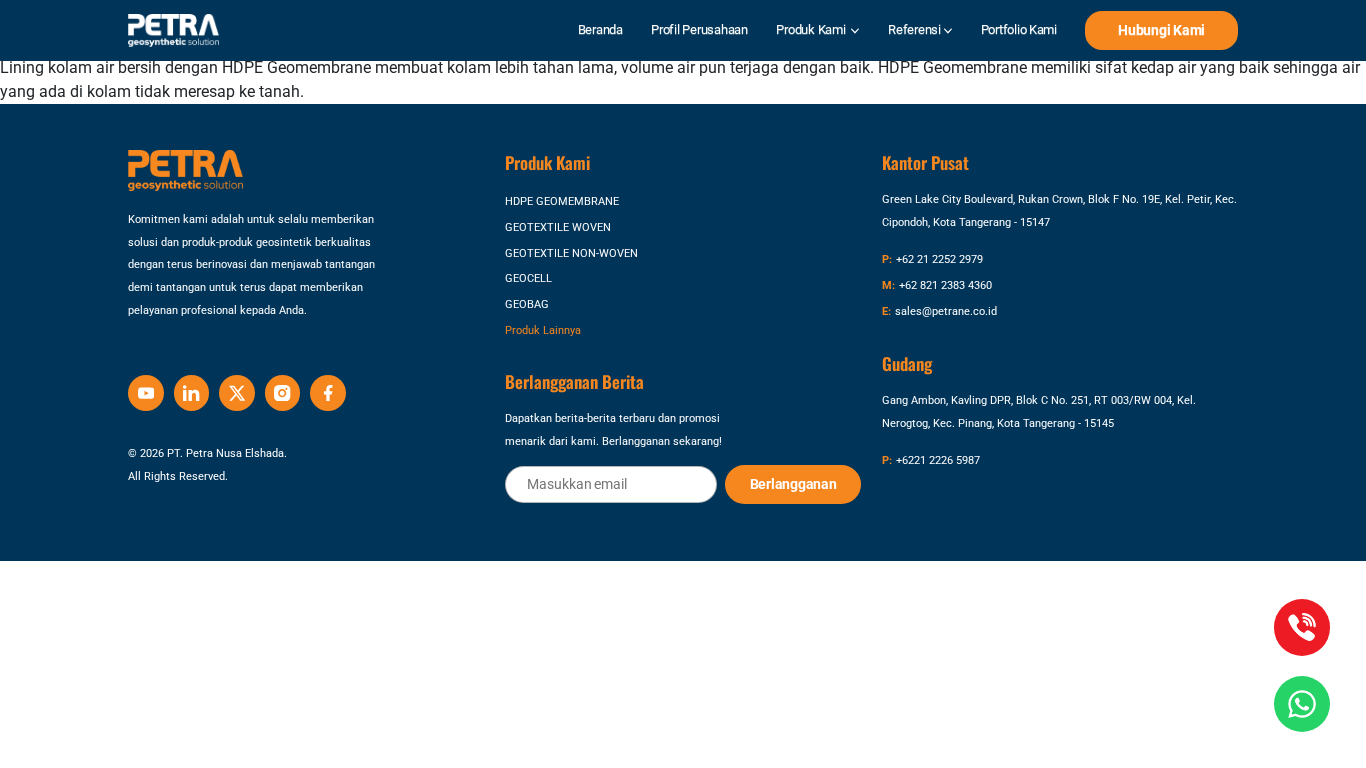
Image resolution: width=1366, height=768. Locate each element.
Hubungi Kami (1161, 30)
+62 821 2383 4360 (945, 285)
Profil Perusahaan (699, 29)
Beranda (600, 29)
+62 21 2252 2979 (939, 259)
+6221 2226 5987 (938, 460)
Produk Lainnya (543, 330)
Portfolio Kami (1019, 29)
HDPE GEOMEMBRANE (562, 201)
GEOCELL (528, 278)
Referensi (915, 29)
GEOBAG (527, 304)
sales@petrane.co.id (946, 311)
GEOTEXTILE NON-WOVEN (571, 253)
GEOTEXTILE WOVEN (558, 227)
